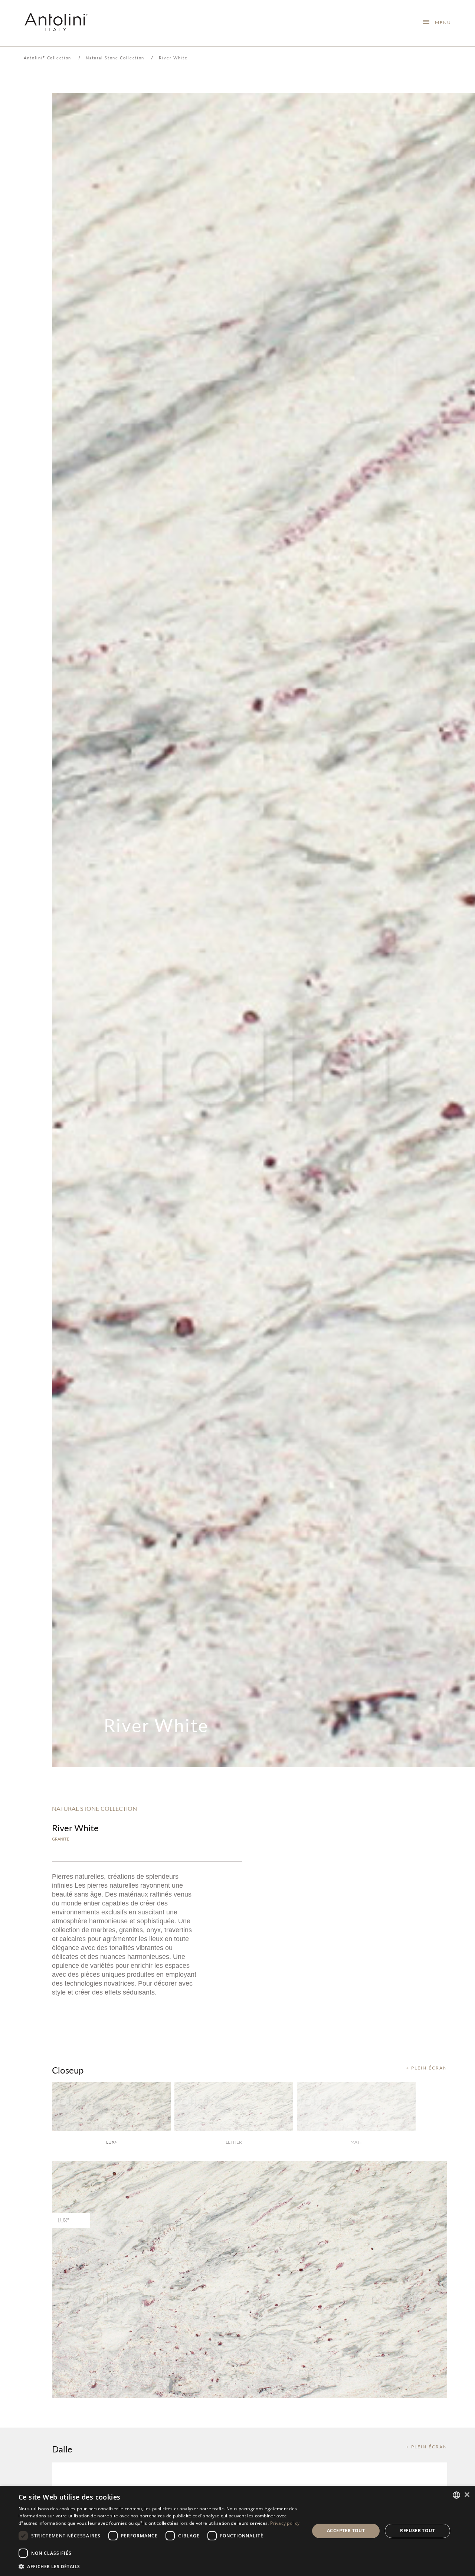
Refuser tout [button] (417, 2531)
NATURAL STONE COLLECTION (94, 1808)
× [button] (467, 2495)
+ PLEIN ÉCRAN (427, 2068)
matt (356, 2142)
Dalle (62, 2449)
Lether (234, 2142)
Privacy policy (285, 2523)
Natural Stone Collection (115, 58)
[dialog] (237, 2531)
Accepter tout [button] (346, 2531)
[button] (160, 2566)
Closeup (68, 2070)
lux (111, 2142)
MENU (440, 22)
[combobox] (456, 2495)
